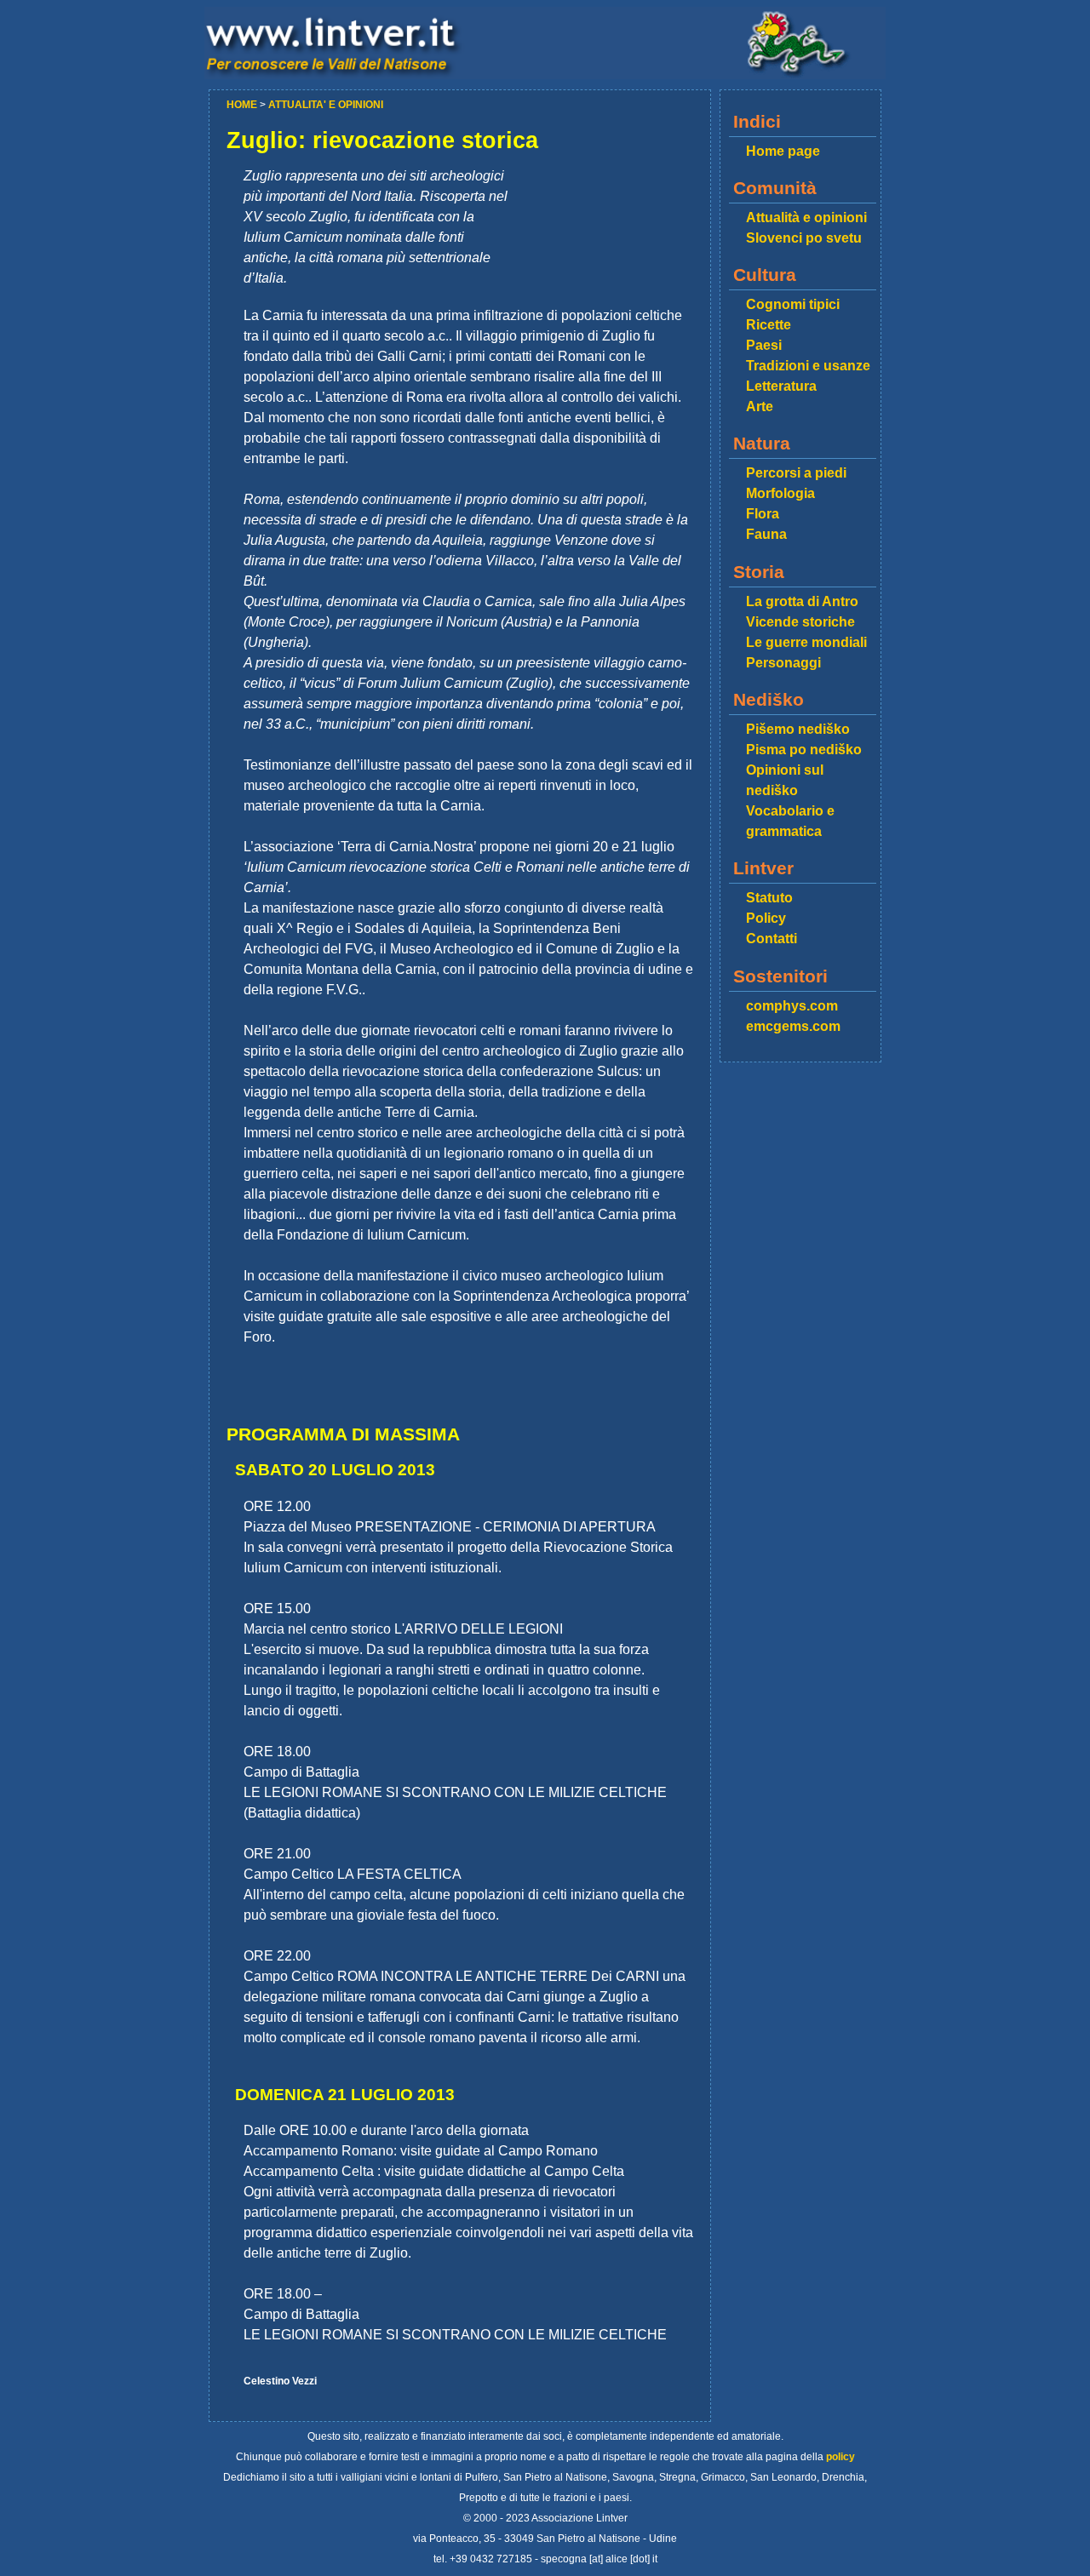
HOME (243, 105)
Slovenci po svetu (804, 238)
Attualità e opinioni (806, 218)
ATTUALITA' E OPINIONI (326, 105)
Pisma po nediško (804, 750)
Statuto (769, 898)
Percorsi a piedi (796, 473)
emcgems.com (793, 1026)
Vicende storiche (800, 622)
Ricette (769, 325)
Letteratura (781, 386)
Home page (783, 151)
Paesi (764, 345)
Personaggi (783, 663)
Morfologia (780, 493)
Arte (760, 406)
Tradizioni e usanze (808, 366)
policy (840, 2457)
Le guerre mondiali (806, 642)
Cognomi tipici (793, 304)
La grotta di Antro (802, 601)
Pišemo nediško (798, 729)
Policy (766, 918)
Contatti (772, 939)
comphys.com (792, 1006)
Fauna (766, 534)
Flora (763, 514)
